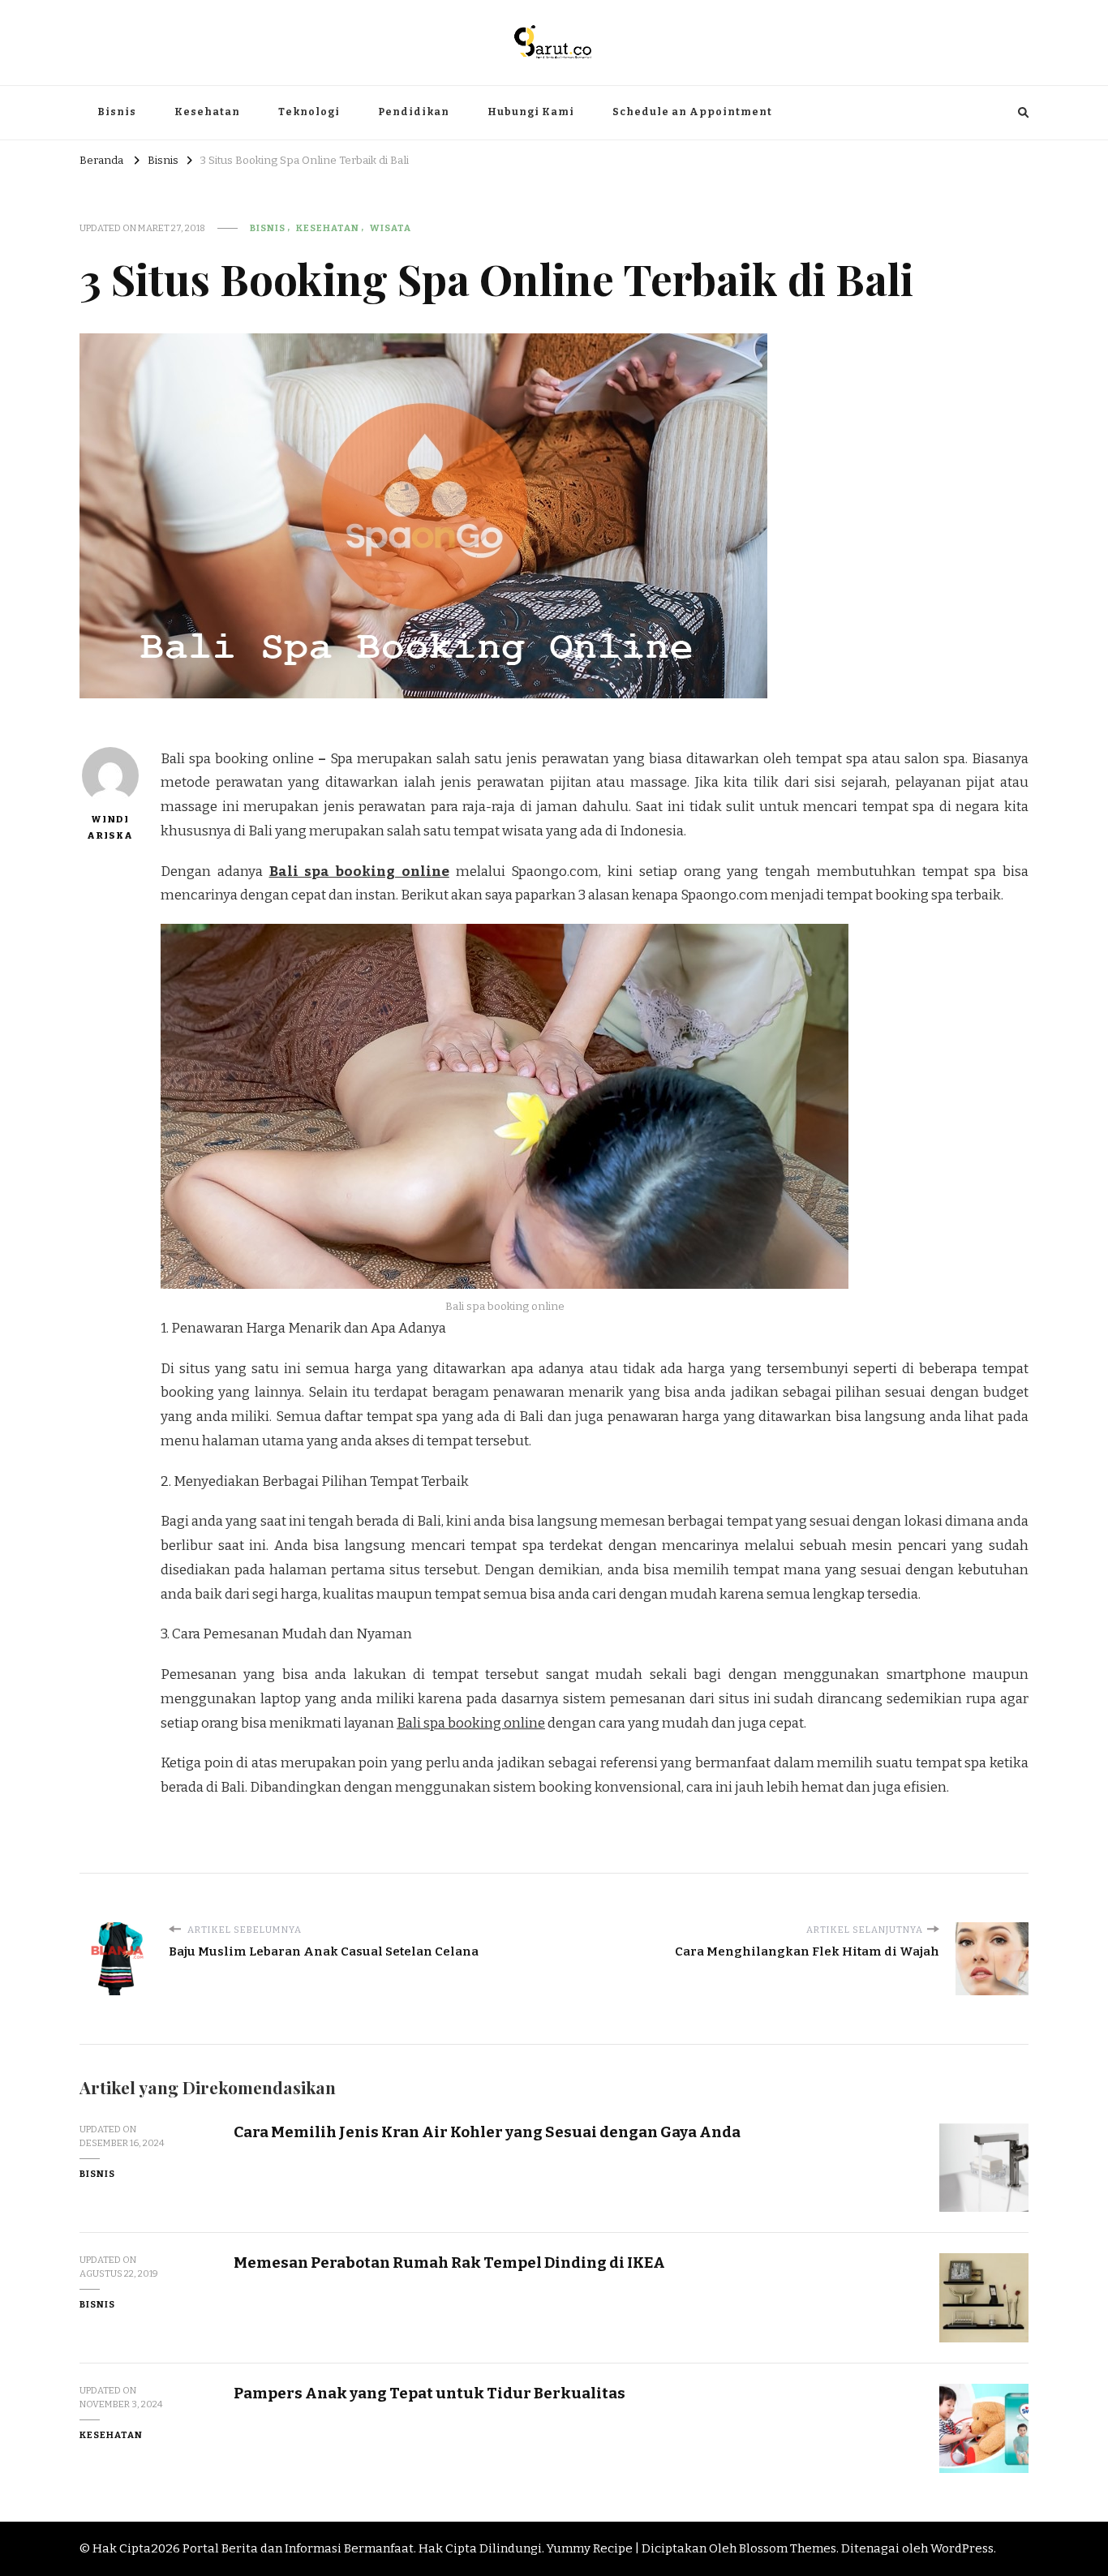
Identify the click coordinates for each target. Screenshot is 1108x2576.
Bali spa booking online (359, 872)
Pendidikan (414, 112)
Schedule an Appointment (692, 112)
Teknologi (309, 112)
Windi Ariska (110, 827)
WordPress (962, 2548)
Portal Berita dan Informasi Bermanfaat (298, 2548)
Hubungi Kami (531, 112)
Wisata (391, 228)
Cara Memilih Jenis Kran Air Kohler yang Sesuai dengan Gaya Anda (487, 2132)
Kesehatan (207, 112)
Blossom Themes (788, 2548)
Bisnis (117, 112)
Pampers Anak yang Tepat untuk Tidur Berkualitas (429, 2393)
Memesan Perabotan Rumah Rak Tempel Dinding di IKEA (449, 2263)
